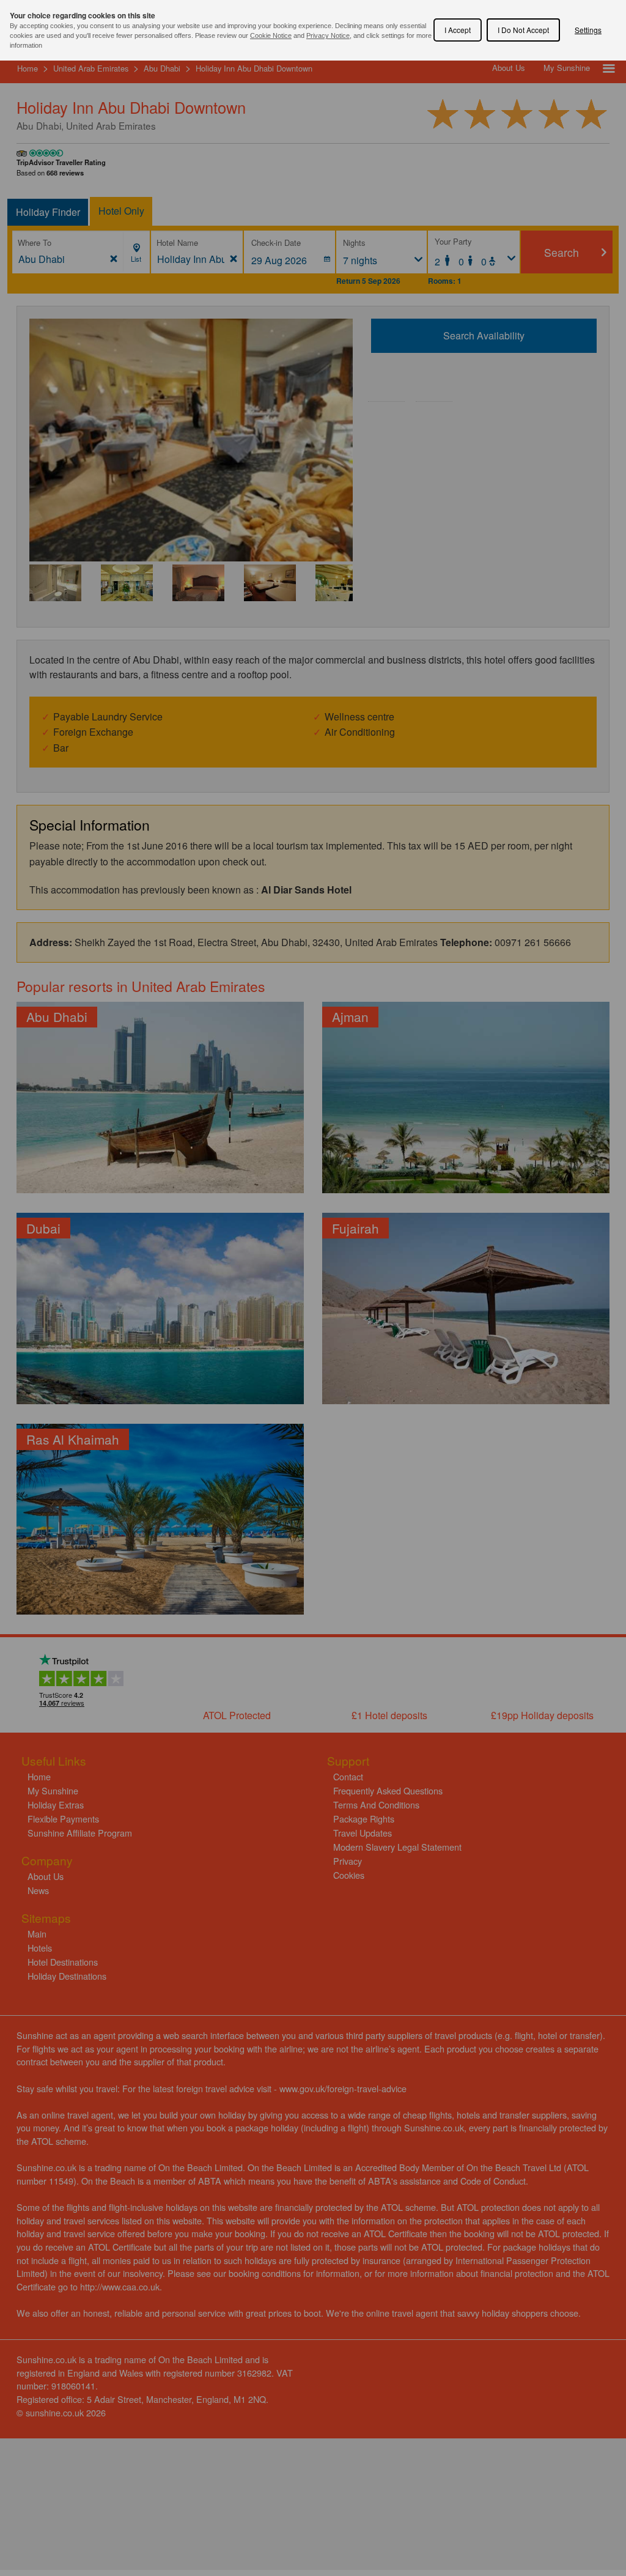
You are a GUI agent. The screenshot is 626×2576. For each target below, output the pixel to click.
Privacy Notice (328, 35)
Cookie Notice (271, 35)
